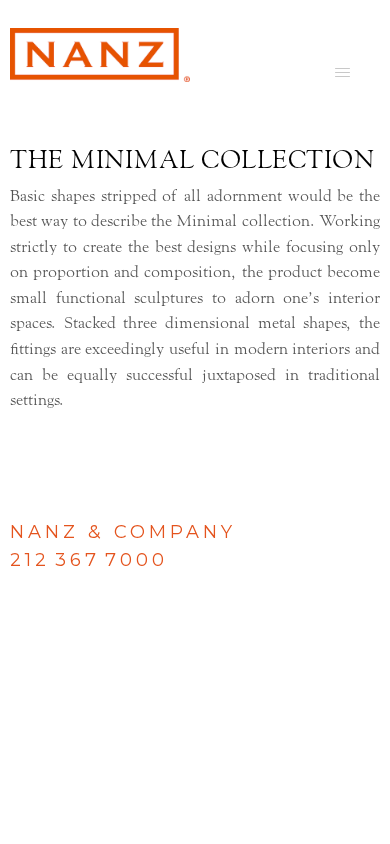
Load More (195, 446)
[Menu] (342, 72)
